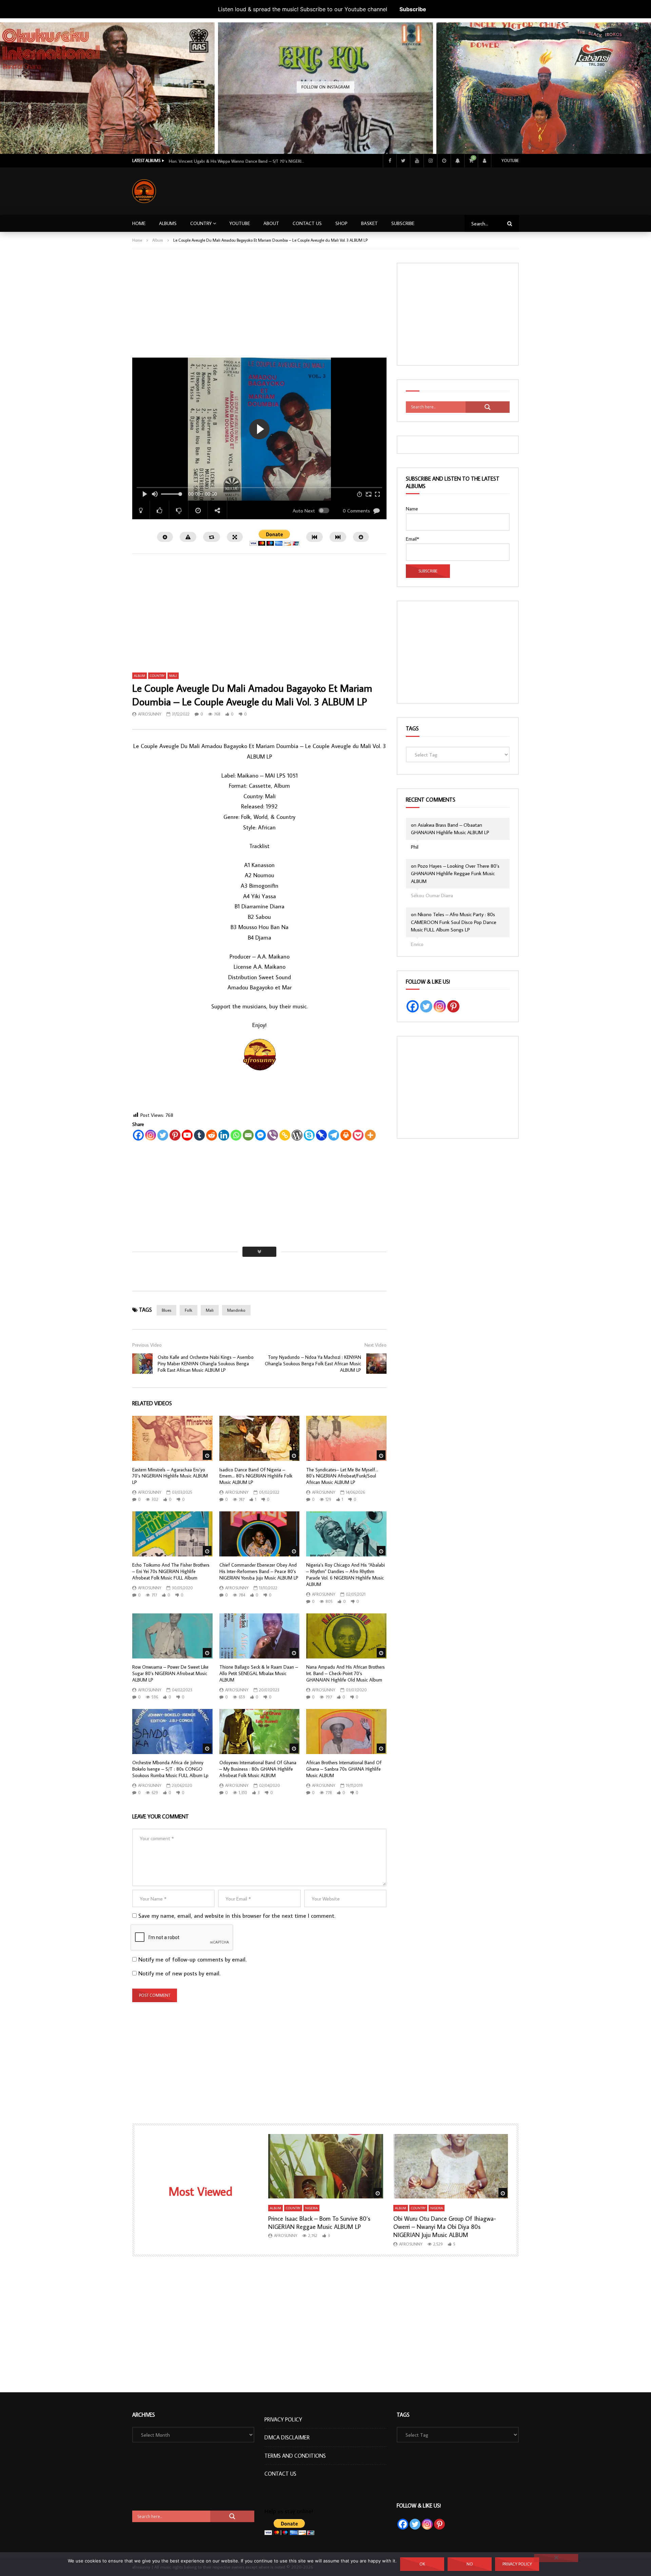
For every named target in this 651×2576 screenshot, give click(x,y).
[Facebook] (390, 161)
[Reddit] (212, 1135)
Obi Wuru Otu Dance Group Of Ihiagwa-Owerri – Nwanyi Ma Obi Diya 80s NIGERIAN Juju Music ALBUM (445, 2227)
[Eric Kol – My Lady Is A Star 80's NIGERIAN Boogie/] (325, 130)
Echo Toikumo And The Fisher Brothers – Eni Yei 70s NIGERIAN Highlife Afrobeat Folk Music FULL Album (171, 1571)
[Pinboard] (321, 1135)
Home (139, 223)
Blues (166, 1310)
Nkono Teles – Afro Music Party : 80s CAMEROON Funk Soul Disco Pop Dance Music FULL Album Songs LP (454, 922)
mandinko (236, 1310)
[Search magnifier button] (488, 407)
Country (201, 223)
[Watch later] (444, 161)
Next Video (376, 1345)
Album (158, 240)
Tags (412, 728)
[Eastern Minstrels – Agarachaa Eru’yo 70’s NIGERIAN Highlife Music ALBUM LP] (172, 1438)
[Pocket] (358, 1135)
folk (189, 1310)
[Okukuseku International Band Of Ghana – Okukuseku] (107, 130)
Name (412, 509)
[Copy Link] (285, 1135)
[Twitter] (403, 161)
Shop (341, 223)
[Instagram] (430, 161)
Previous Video (147, 1345)
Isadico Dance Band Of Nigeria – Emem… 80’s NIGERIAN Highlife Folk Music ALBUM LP (256, 1476)
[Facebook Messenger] (260, 1135)
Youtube (510, 160)
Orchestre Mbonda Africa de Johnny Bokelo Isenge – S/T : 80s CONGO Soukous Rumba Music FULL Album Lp (170, 1769)
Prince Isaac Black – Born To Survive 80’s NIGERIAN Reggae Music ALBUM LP (319, 2223)
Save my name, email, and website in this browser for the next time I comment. (237, 1916)
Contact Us (307, 223)
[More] (370, 1135)
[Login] (485, 161)
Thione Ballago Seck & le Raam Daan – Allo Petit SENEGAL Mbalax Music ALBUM (259, 1673)
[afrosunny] (144, 191)
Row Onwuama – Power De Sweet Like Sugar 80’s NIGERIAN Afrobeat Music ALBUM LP (170, 1673)
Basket (369, 223)
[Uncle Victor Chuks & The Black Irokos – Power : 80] (544, 130)
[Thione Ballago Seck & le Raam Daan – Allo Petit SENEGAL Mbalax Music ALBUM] (260, 1636)
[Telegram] (334, 1135)
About (271, 223)
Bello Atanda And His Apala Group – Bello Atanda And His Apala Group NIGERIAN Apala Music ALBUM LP (237, 161)
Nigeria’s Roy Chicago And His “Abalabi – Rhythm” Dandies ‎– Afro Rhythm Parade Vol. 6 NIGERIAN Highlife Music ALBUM (346, 1575)
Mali (173, 676)
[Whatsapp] (236, 1135)
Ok (422, 2564)
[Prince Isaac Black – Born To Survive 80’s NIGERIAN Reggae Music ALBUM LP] (326, 2166)
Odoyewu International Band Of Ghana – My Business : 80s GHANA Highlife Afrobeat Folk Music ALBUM (258, 1769)
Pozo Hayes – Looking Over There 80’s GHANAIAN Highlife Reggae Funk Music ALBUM (455, 873)
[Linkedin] (224, 1135)
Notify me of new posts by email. (179, 1973)
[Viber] (273, 1135)
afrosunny (150, 714)
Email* (412, 539)
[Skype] (309, 1135)
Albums (168, 223)
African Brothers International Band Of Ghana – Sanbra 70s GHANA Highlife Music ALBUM (344, 1769)
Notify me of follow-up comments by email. (192, 1959)
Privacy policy (517, 2564)
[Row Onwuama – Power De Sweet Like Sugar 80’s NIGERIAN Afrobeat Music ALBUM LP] (172, 1636)
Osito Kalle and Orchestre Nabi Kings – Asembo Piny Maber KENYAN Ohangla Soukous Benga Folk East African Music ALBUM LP (206, 1364)
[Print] (346, 1135)
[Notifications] (457, 161)
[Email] (248, 1135)
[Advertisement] (396, 190)
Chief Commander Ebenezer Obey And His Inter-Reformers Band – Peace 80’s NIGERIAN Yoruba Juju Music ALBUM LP (259, 1571)
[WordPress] (297, 1135)
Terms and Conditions (295, 2456)
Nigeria (311, 2208)
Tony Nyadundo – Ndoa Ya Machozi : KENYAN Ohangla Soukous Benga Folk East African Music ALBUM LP (313, 1364)
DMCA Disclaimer (287, 2437)
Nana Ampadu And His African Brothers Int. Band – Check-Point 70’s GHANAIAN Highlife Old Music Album (346, 1673)
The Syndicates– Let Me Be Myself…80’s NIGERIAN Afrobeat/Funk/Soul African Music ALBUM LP (342, 1476)
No (470, 2564)
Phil (415, 847)
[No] (556, 2558)
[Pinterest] (175, 1135)
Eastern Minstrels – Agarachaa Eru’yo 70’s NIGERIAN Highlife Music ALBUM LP (170, 1476)
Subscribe (413, 9)
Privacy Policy (283, 2419)
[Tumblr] (199, 1135)
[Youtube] (417, 161)
